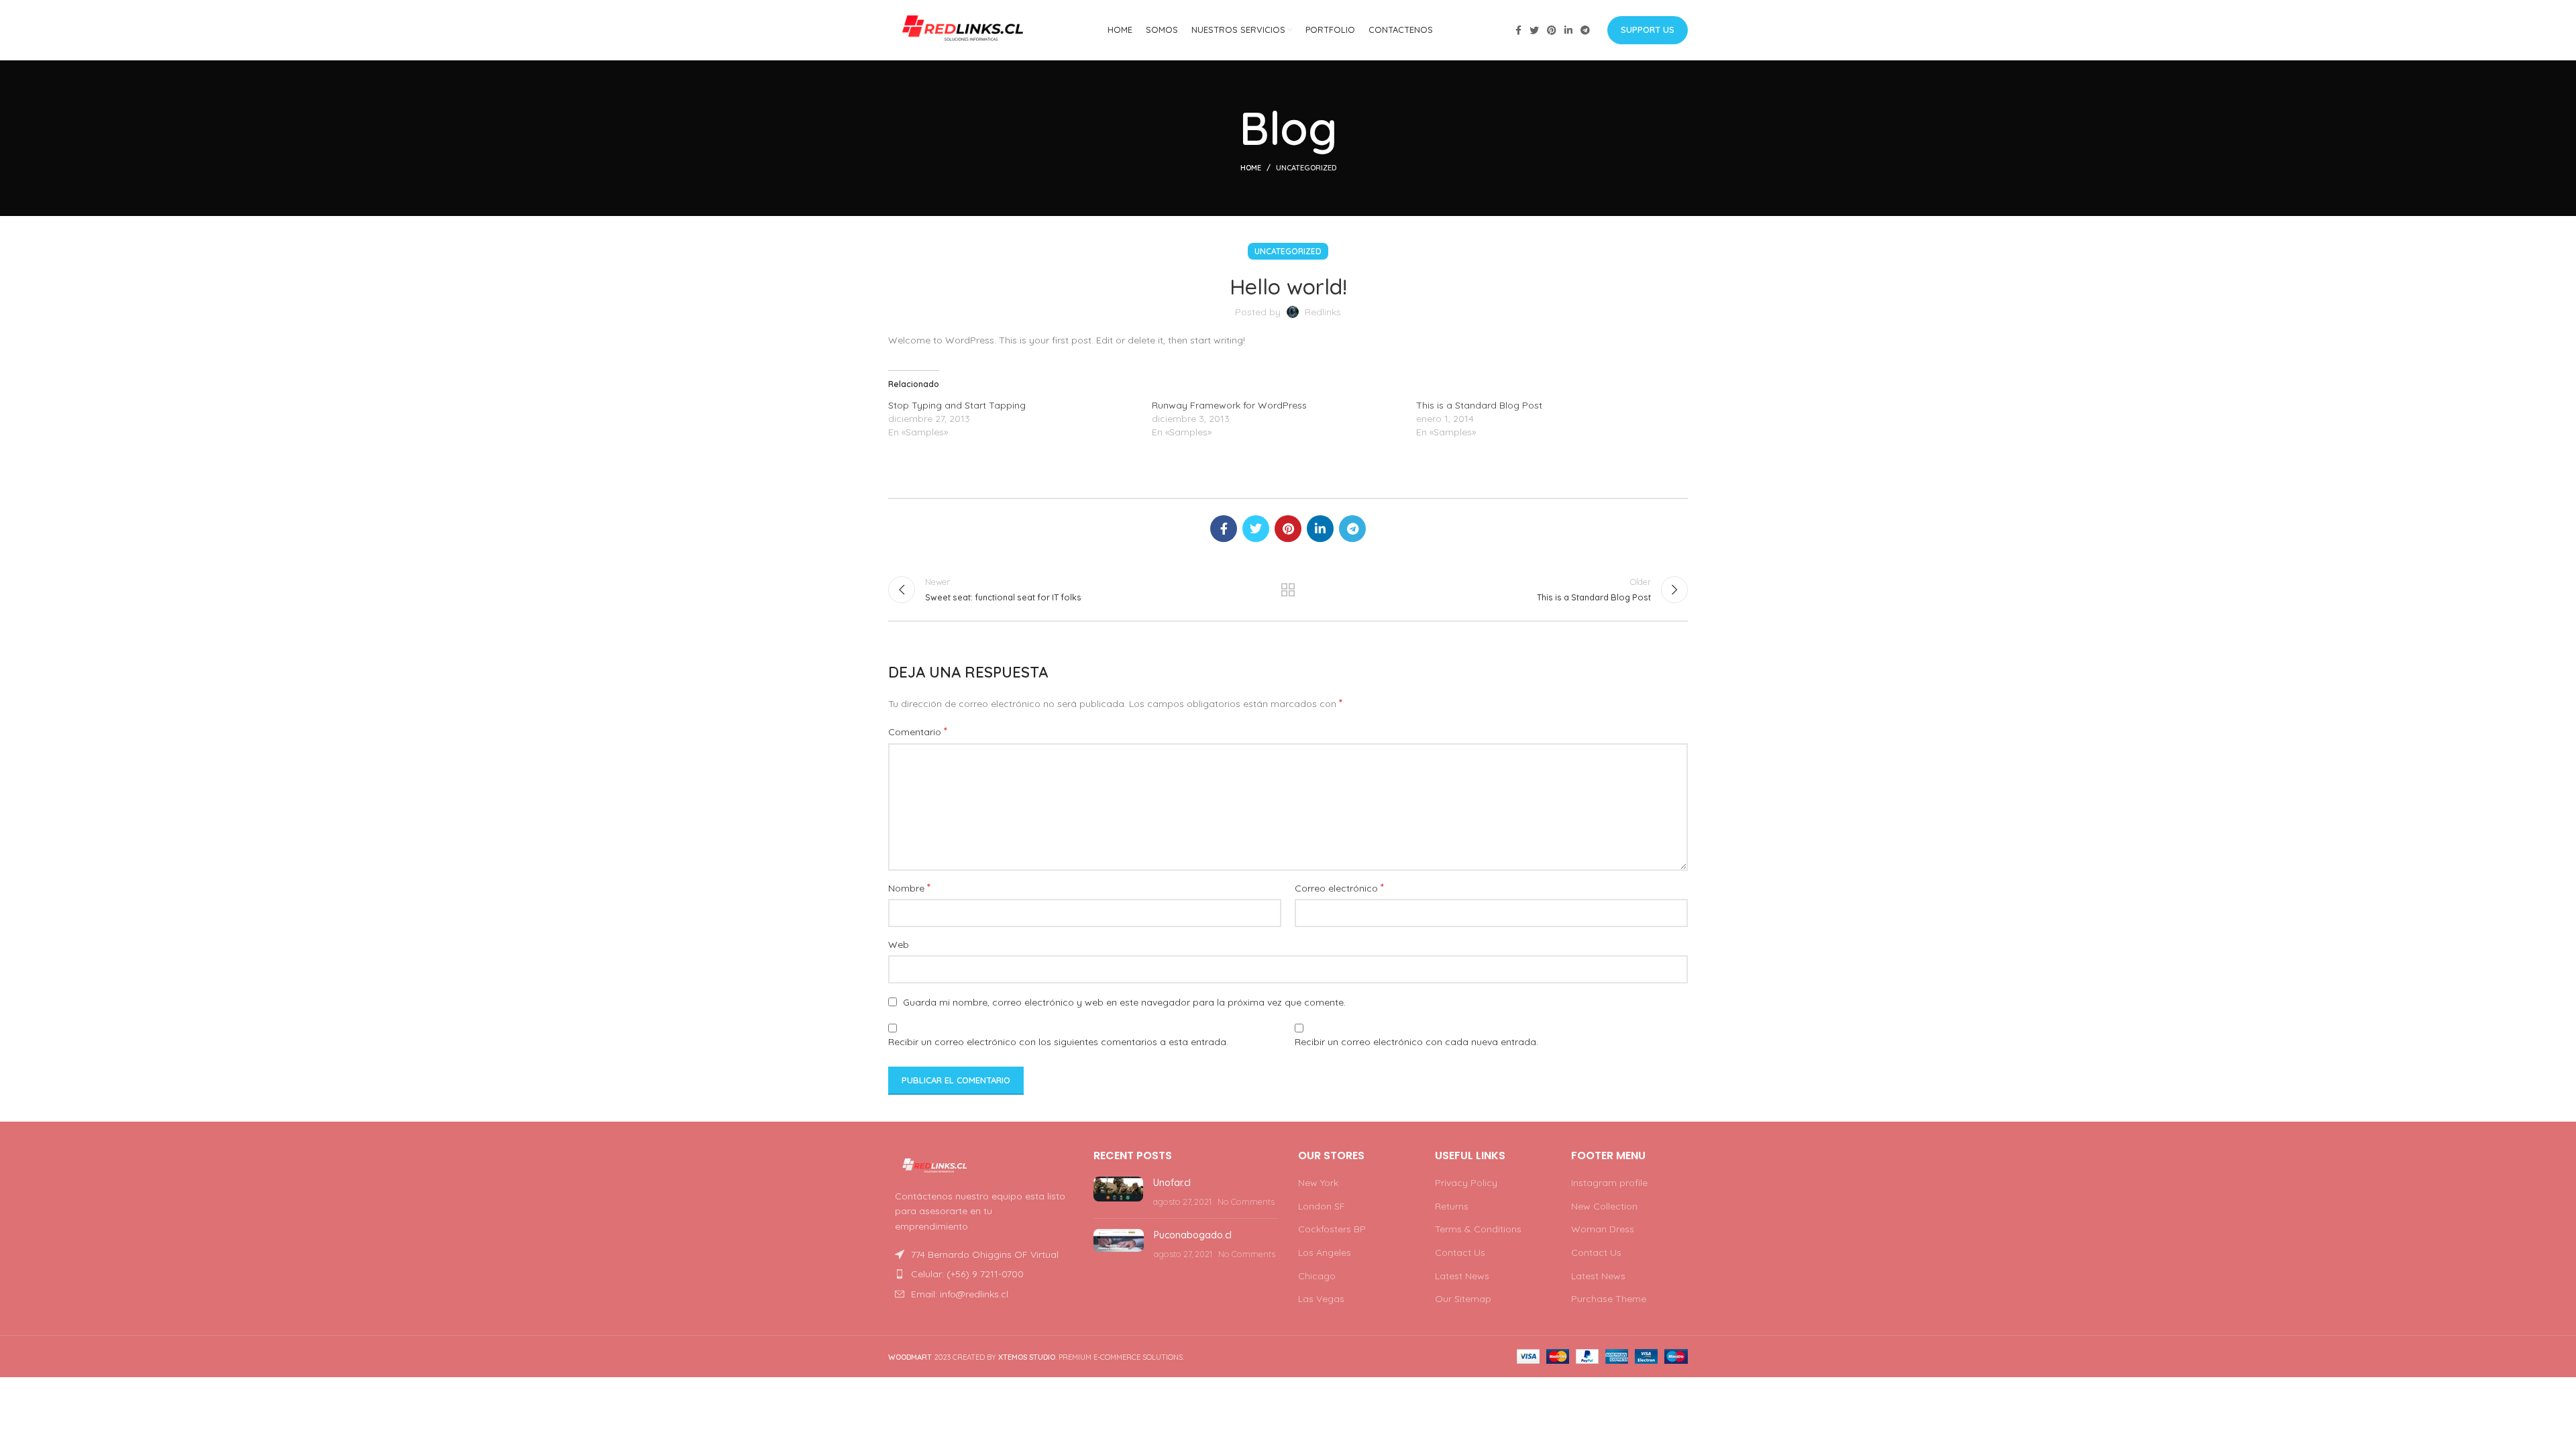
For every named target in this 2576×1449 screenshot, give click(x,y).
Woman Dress (1603, 1229)
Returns (1452, 1206)
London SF (1322, 1206)
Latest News (1462, 1276)
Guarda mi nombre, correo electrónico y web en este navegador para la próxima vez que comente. (1124, 1002)
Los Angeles (1325, 1252)
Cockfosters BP (1332, 1229)
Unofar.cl (1172, 1183)
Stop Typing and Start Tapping (957, 405)
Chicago (1317, 1276)
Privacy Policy (1466, 1183)
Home (1251, 168)
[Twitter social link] (1534, 30)
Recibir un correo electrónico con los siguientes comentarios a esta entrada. (1058, 1042)
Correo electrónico (1339, 888)
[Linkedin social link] (1568, 30)
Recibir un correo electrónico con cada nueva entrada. (1416, 1042)
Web (899, 945)
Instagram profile (1609, 1183)
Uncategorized (1306, 168)
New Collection (1604, 1206)
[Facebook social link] (1518, 30)
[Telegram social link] (1585, 30)
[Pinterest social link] (1552, 30)
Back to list (1288, 590)
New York (1318, 1183)
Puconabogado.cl (1193, 1235)
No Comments (1246, 1201)
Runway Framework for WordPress (1229, 405)
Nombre (909, 888)
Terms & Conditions (1478, 1229)
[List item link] (981, 1274)
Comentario (918, 731)
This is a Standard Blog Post (1479, 405)
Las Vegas (1321, 1299)
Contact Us (1460, 1252)
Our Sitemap (1463, 1299)
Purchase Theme (1609, 1299)
